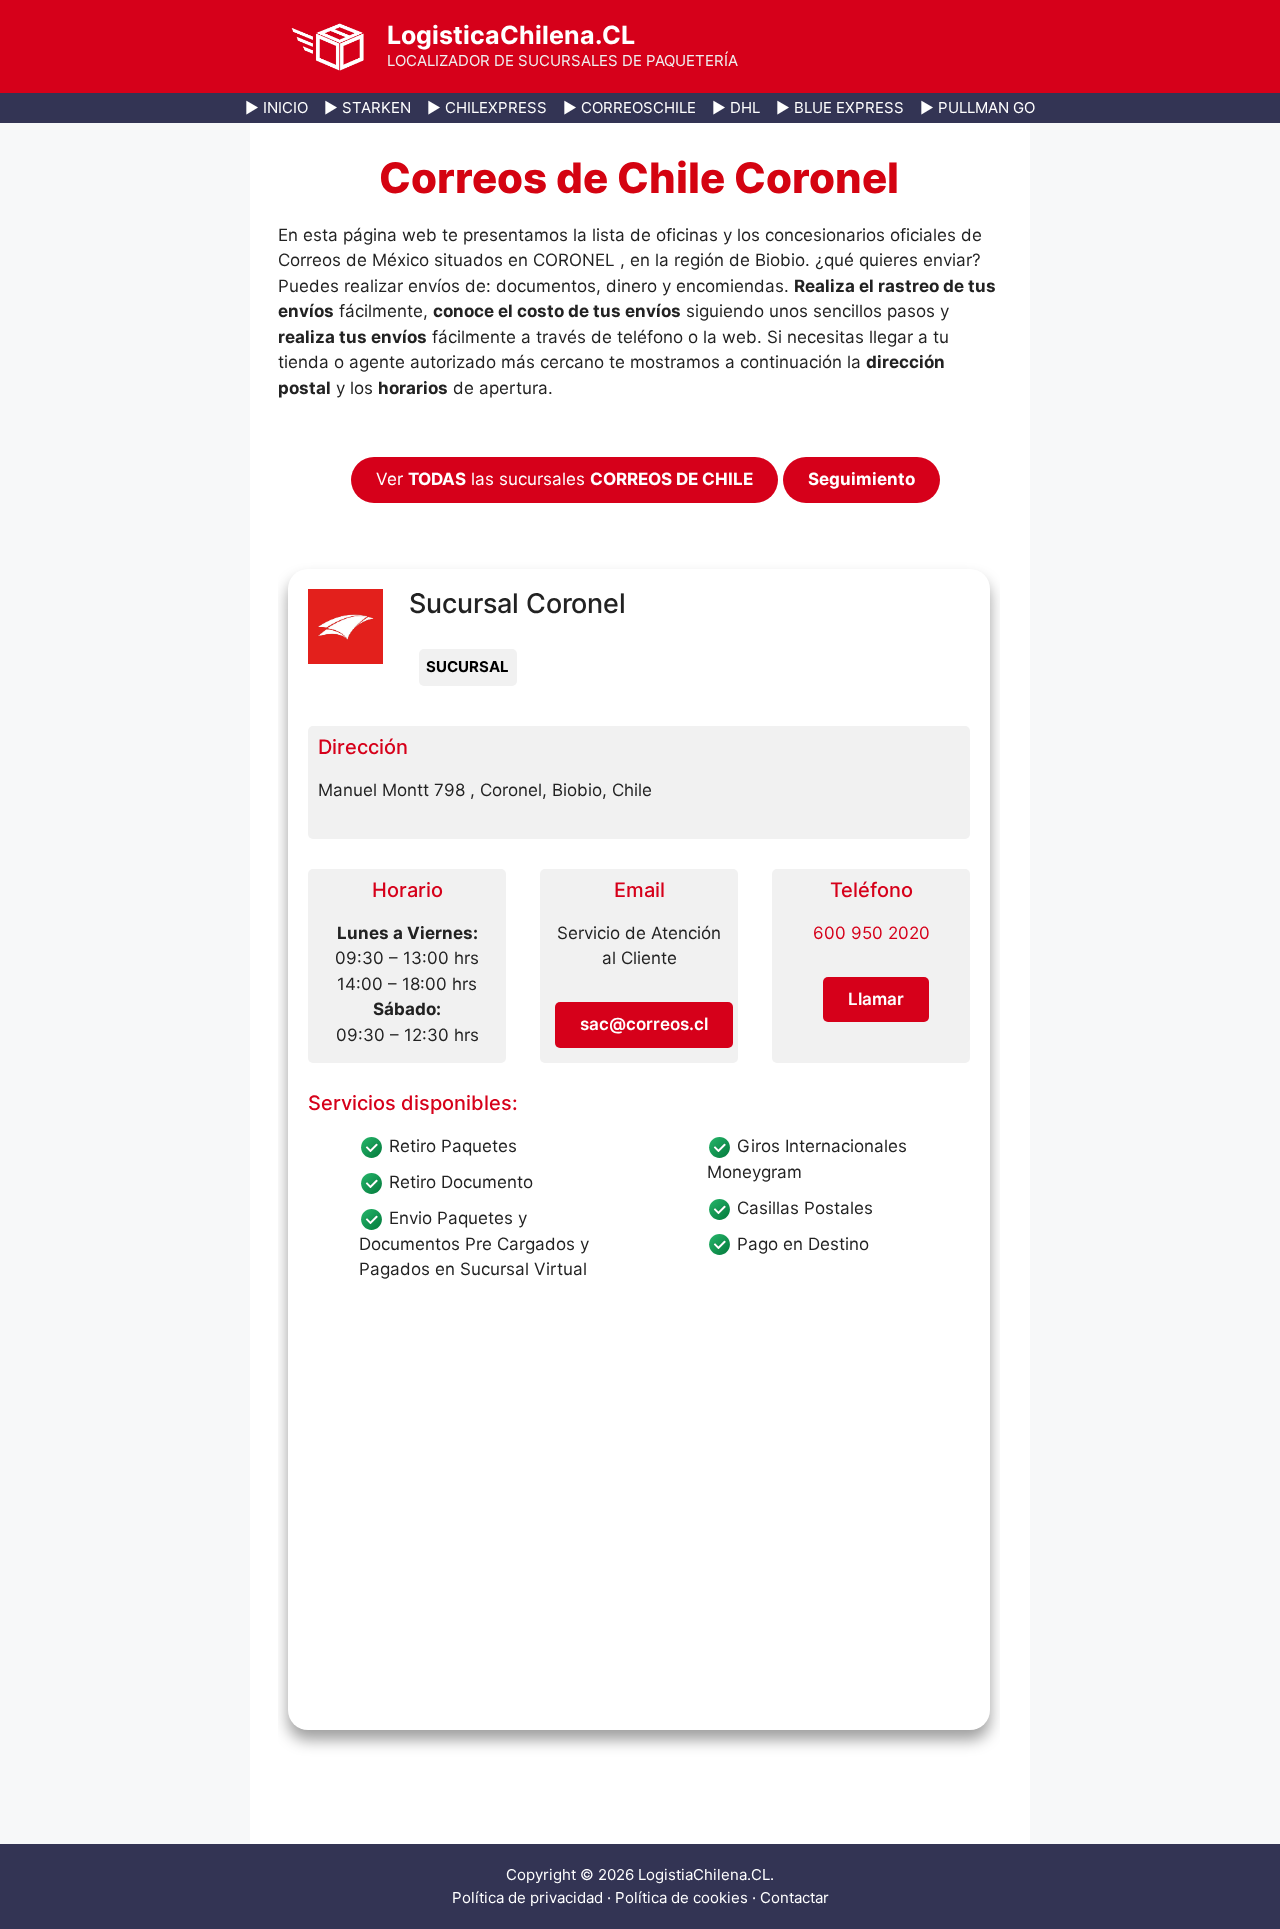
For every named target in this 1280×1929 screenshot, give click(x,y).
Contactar (794, 1897)
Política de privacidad (527, 1897)
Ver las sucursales (564, 479)
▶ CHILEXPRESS (487, 107)
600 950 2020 (871, 933)
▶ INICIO (276, 107)
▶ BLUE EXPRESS (840, 107)
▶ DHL (736, 107)
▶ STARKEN (367, 107)
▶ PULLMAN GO (977, 107)
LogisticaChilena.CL (511, 35)
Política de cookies (681, 1897)
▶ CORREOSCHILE (629, 107)
